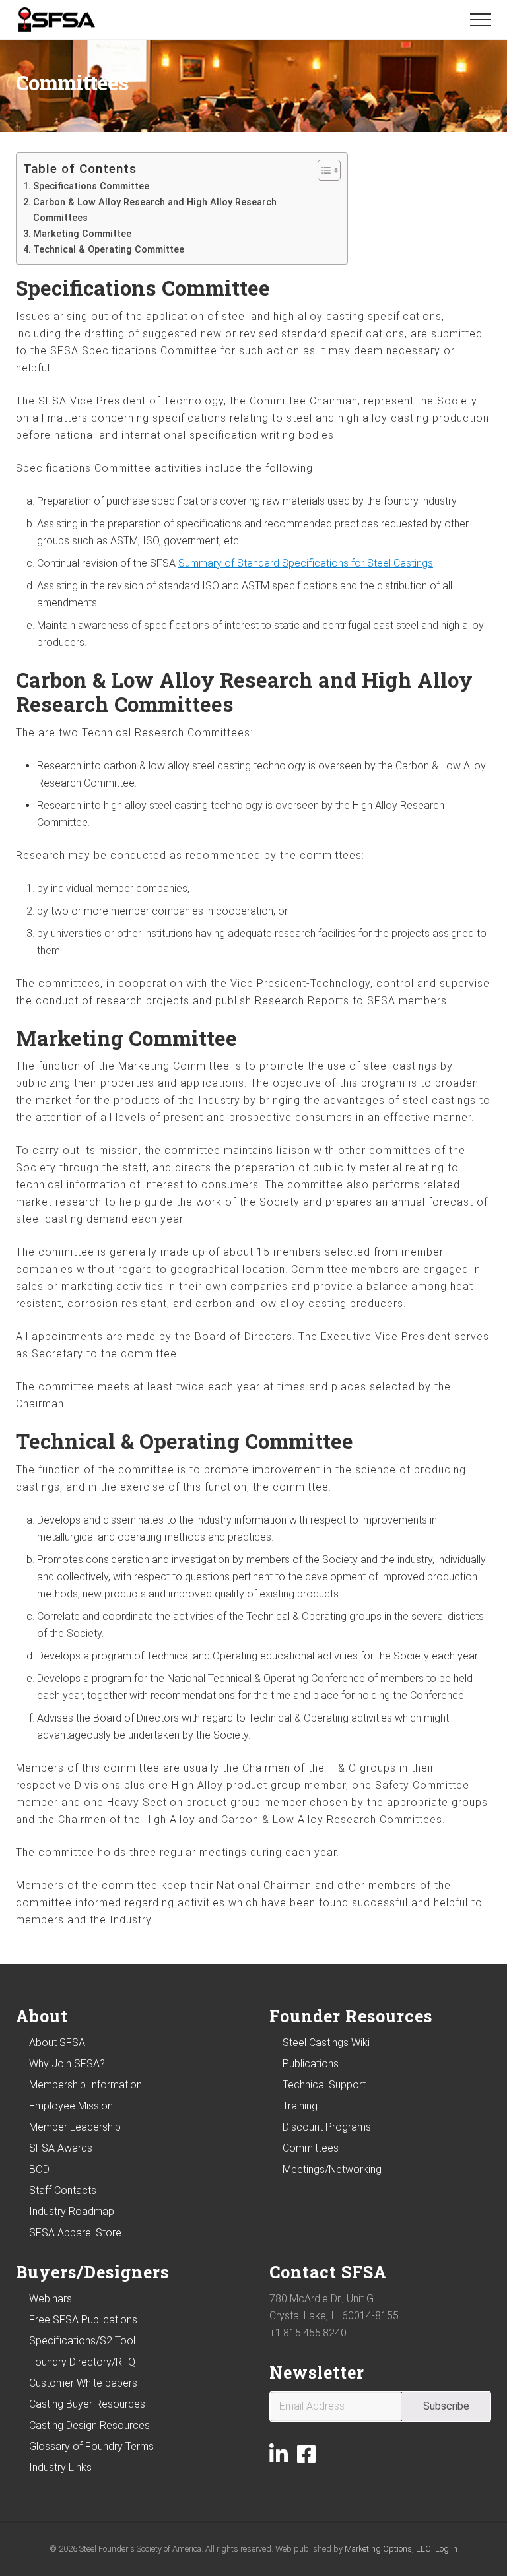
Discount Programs (327, 2127)
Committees (311, 2148)
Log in (446, 2549)
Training (300, 2106)
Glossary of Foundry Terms (91, 2446)
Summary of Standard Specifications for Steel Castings (306, 563)
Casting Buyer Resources (87, 2404)
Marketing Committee (82, 234)
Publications (311, 2064)
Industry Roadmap (72, 2211)
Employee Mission (71, 2106)
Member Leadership (75, 2127)
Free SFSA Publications (83, 2320)
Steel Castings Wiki (326, 2043)
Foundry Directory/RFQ (82, 2362)
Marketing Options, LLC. (389, 2549)
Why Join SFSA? (67, 2064)
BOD (39, 2169)
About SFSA (57, 2043)
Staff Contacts (63, 2190)
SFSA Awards (61, 2148)
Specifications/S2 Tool (82, 2341)
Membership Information (85, 2085)
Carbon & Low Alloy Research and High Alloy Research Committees (155, 210)
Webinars (51, 2299)
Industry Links (60, 2467)
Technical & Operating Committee (109, 250)
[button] (481, 20)
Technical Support (324, 2085)
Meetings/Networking (332, 2169)
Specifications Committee (91, 186)
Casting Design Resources (89, 2425)
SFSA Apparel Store (75, 2233)
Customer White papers (83, 2383)
